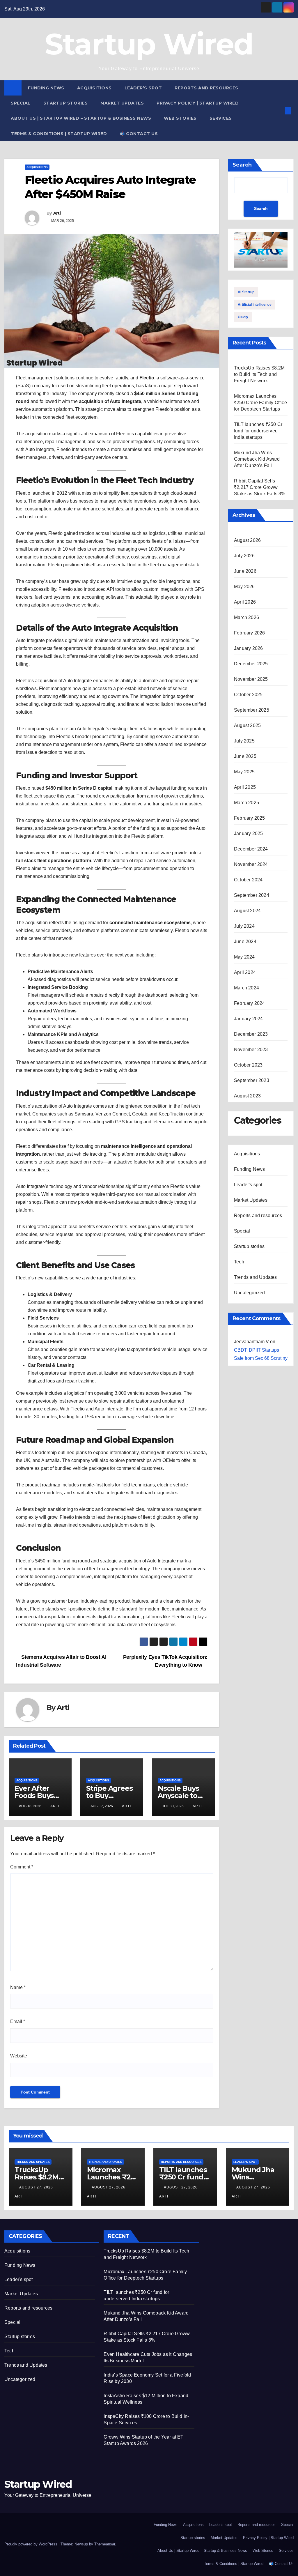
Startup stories (66, 103)
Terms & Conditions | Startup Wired (59, 134)
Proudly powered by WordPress (31, 2544)
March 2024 (246, 988)
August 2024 (247, 911)
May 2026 (244, 587)
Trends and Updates (256, 1277)
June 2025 (245, 756)
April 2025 (245, 787)
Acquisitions (94, 88)
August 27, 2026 (37, 2187)
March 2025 (246, 803)
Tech (239, 1262)
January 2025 (248, 833)
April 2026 (245, 602)
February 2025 (250, 818)
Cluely (243, 317)
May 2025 (244, 772)
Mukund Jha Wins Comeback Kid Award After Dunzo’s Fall (257, 459)
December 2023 (251, 1034)
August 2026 (247, 540)
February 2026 (250, 633)
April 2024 (245, 972)
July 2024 (244, 926)
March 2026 (246, 617)
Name (18, 1987)
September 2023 (252, 1080)
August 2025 (247, 725)
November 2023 (251, 1050)
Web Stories (180, 118)
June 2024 (245, 942)
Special (21, 103)
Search (242, 165)
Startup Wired (149, 44)
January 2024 (248, 1019)
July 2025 (244, 741)
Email (18, 2021)
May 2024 (244, 957)
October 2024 (248, 880)
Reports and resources (206, 88)
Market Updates (122, 103)
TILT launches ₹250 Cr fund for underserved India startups (258, 431)
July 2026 (244, 556)
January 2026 (248, 648)
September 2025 (252, 710)
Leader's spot (248, 1185)
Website (19, 2056)
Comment (22, 1867)
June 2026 (245, 571)
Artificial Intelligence (255, 305)
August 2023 (247, 1096)
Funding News (46, 88)
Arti (57, 213)
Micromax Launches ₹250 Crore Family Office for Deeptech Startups (260, 403)
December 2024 (251, 849)
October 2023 (248, 1065)
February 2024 (250, 1003)
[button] (279, 110)
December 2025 (251, 664)
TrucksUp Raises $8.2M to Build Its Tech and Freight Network (259, 374)
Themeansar (105, 2544)
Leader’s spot (143, 88)
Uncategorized (250, 1293)
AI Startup (246, 292)
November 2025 (251, 679)
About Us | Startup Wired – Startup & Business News (81, 118)
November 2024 (251, 864)
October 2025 (248, 695)
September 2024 (252, 895)
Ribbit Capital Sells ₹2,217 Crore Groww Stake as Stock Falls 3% (260, 487)
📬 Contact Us (139, 134)
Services (221, 118)
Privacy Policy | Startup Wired (198, 103)
